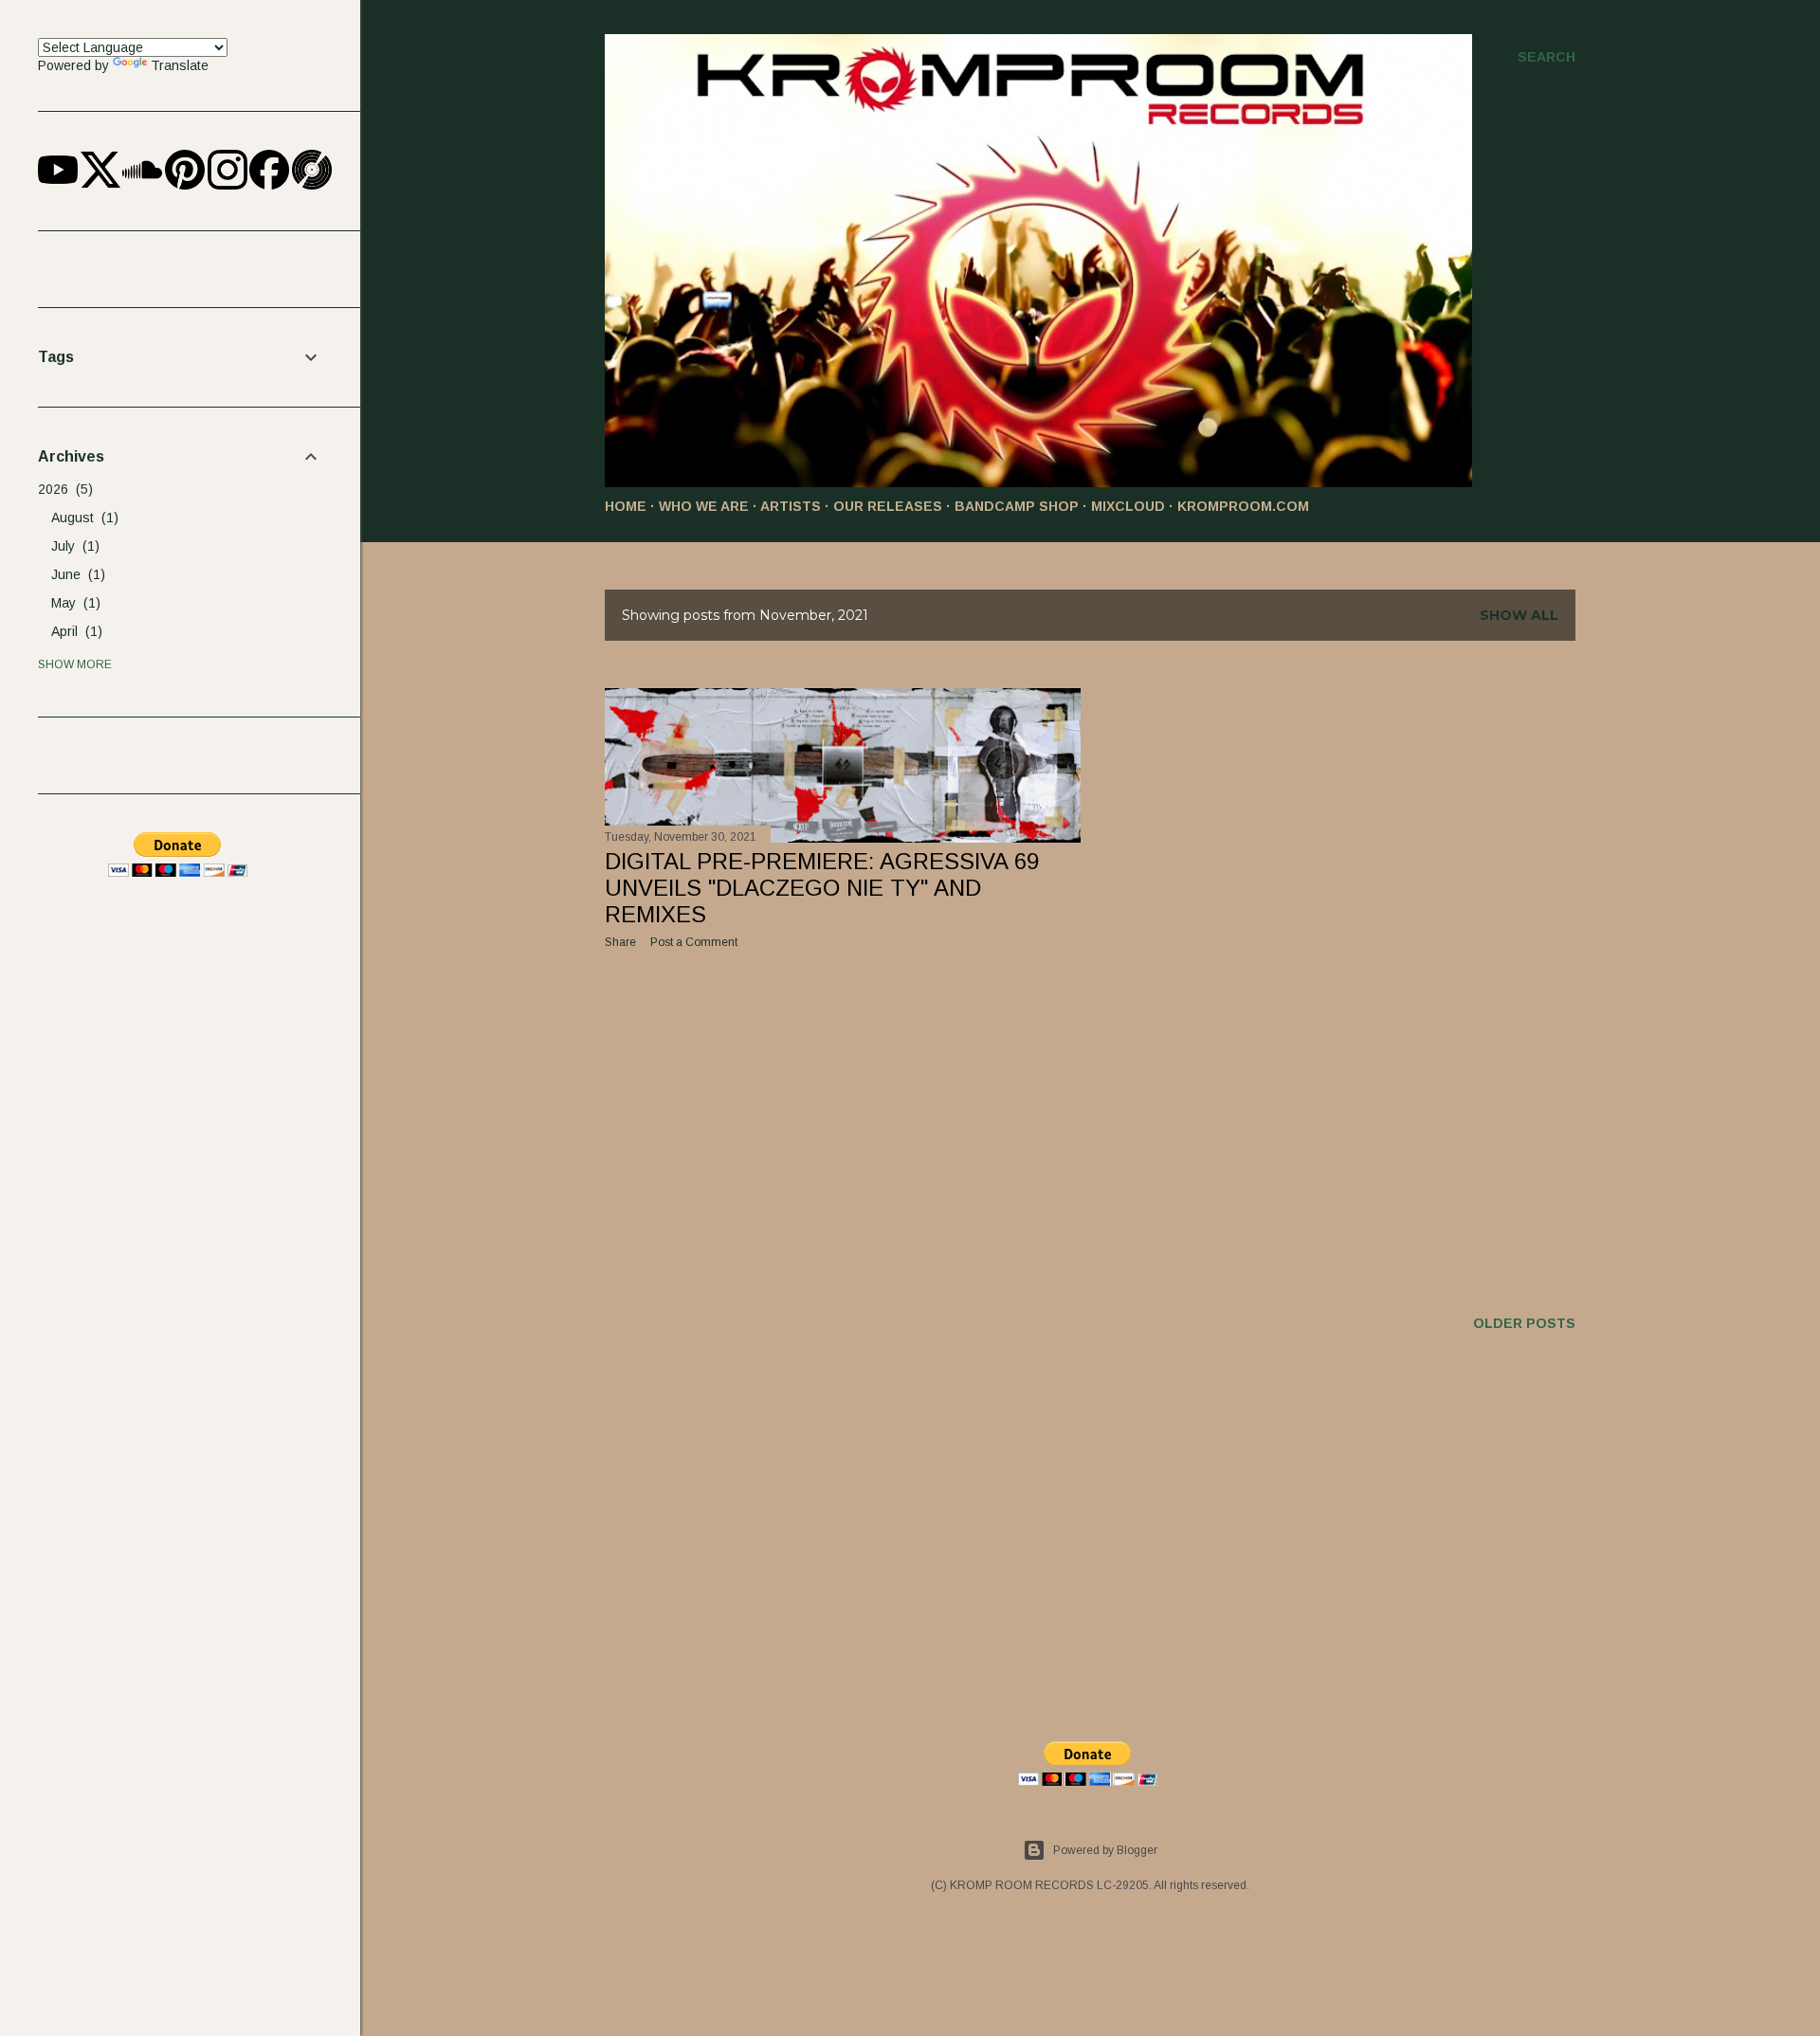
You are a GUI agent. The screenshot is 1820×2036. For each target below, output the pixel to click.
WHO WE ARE (704, 506)
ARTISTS (791, 506)
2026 (63, 489)
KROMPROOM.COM (1243, 506)
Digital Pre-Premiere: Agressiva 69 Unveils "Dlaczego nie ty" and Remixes (822, 888)
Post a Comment (694, 942)
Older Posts (1524, 1323)
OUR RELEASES (888, 506)
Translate (180, 65)
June (76, 574)
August (82, 518)
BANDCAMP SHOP (1017, 506)
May (73, 603)
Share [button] (620, 942)
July (73, 546)
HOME (626, 506)
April (74, 631)
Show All (1519, 615)
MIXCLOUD (1128, 506)
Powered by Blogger (1105, 1850)
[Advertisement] (843, 1129)
